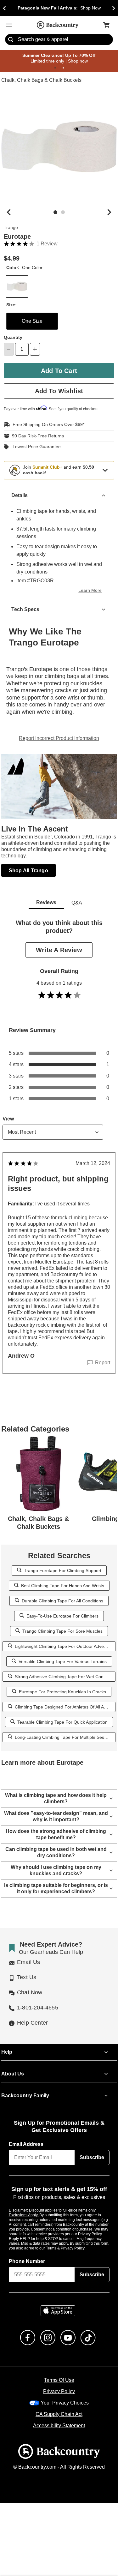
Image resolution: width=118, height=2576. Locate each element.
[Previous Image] (9, 212)
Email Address (26, 2138)
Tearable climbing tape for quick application (62, 1716)
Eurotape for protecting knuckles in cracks (63, 1685)
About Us (12, 2068)
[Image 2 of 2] (63, 212)
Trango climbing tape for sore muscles (63, 1625)
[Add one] (35, 349)
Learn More (91, 590)
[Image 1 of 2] (55, 212)
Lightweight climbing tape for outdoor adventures (64, 1640)
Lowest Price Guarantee (35, 447)
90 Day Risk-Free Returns (36, 436)
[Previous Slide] (4, 8)
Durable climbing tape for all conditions (63, 1594)
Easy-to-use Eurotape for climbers (63, 1609)
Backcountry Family (25, 2089)
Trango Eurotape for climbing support (63, 1564)
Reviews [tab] (46, 903)
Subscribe (92, 2151)
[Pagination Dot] (55, 68)
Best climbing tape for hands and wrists (62, 1579)
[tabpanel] (59, 1156)
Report (103, 1356)
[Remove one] (9, 349)
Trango (10, 228)
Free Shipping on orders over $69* (46, 425)
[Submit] (11, 40)
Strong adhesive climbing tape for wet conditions (63, 1670)
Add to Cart (59, 371)
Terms (60, 2242)
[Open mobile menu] (9, 25)
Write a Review (59, 950)
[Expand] (105, 470)
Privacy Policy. (81, 2242)
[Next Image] (109, 212)
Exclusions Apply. (24, 2209)
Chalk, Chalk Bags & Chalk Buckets (40, 81)
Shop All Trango (29, 870)
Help (7, 2046)
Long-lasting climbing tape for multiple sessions (63, 1731)
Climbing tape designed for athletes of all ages (63, 1700)
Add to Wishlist (59, 391)
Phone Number (27, 2255)
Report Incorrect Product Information (59, 738)
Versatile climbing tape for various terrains (62, 1655)
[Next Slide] (114, 8)
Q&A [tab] (77, 903)
